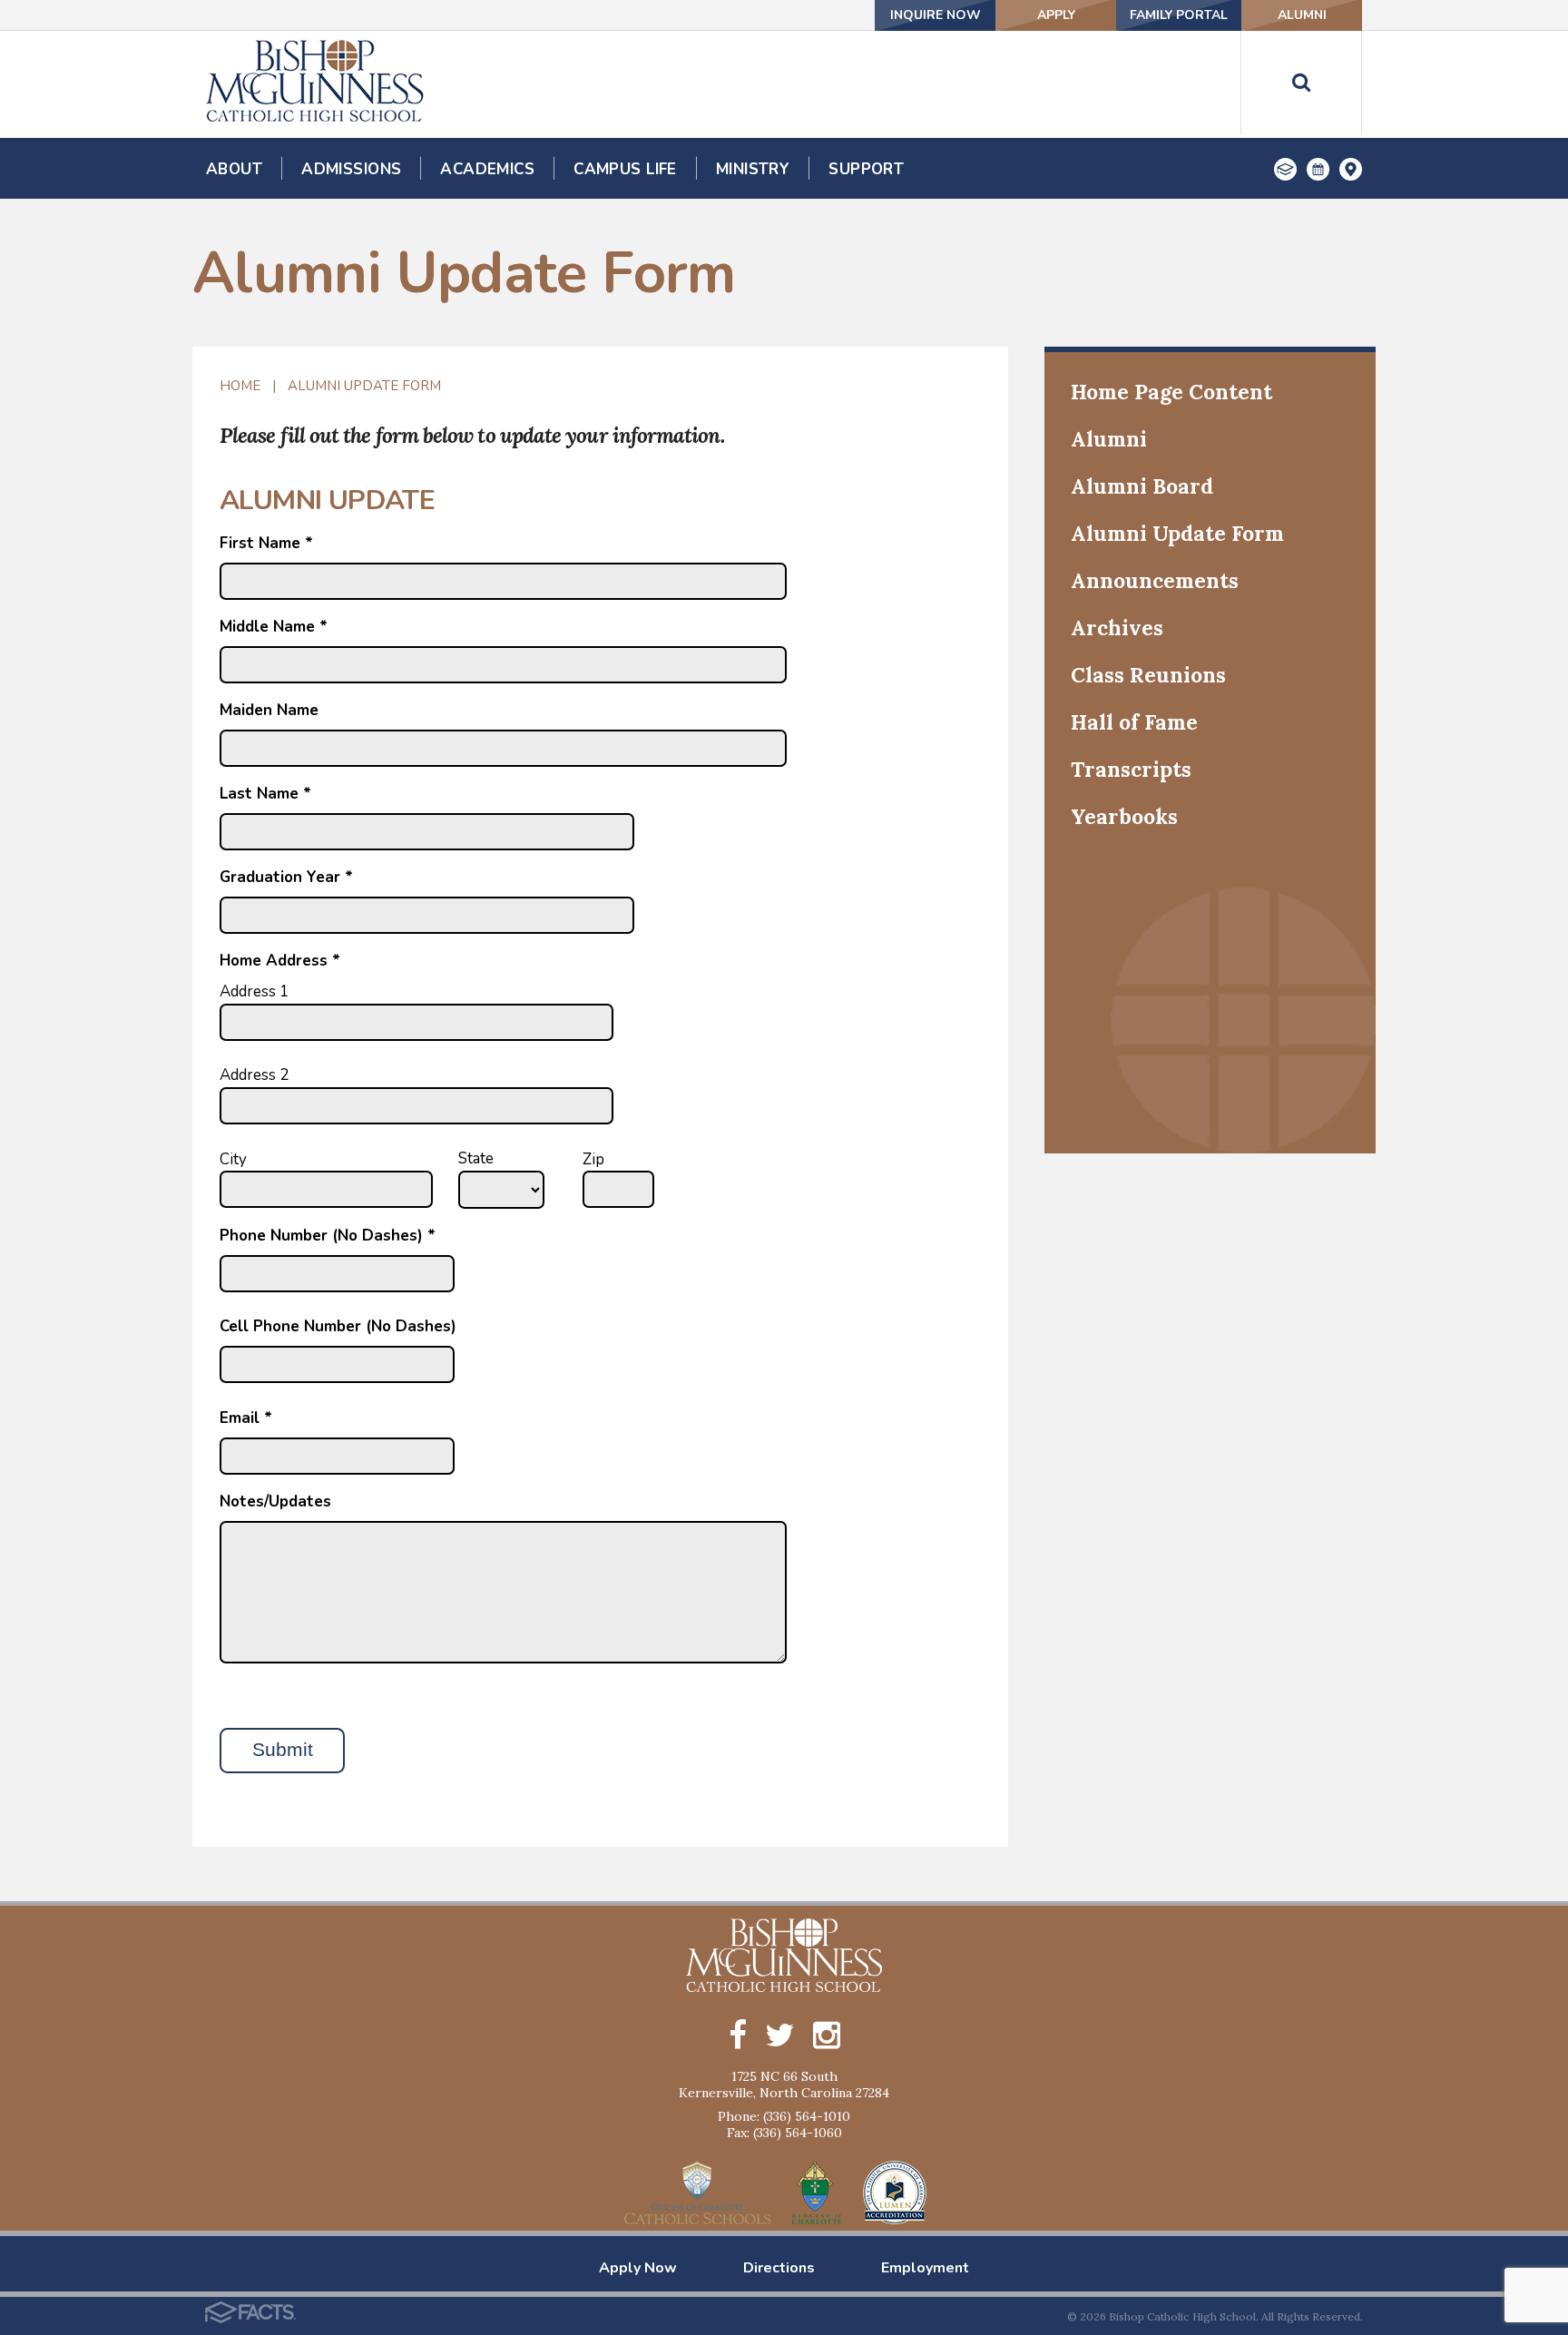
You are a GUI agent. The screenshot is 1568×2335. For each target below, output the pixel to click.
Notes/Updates (275, 1501)
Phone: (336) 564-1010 (784, 2116)
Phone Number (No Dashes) (328, 1236)
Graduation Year (286, 877)
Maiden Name (269, 710)
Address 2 (254, 1075)
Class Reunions (1148, 675)
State (476, 1158)
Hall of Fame (1134, 722)
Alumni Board (1142, 486)
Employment (925, 2268)
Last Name (265, 794)
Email (246, 1418)
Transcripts (1131, 769)
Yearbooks (1124, 816)
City (233, 1159)
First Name (266, 543)
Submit (283, 1750)
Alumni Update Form (364, 386)
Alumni (1302, 15)
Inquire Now (936, 15)
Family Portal (1179, 15)
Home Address (280, 961)
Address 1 (254, 991)
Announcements (1155, 580)
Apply (1056, 15)
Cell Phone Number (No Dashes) (338, 1326)
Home (240, 386)
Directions (779, 2268)
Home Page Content (1171, 392)
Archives (1117, 628)
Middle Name (274, 627)
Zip (593, 1159)
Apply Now (638, 2268)
